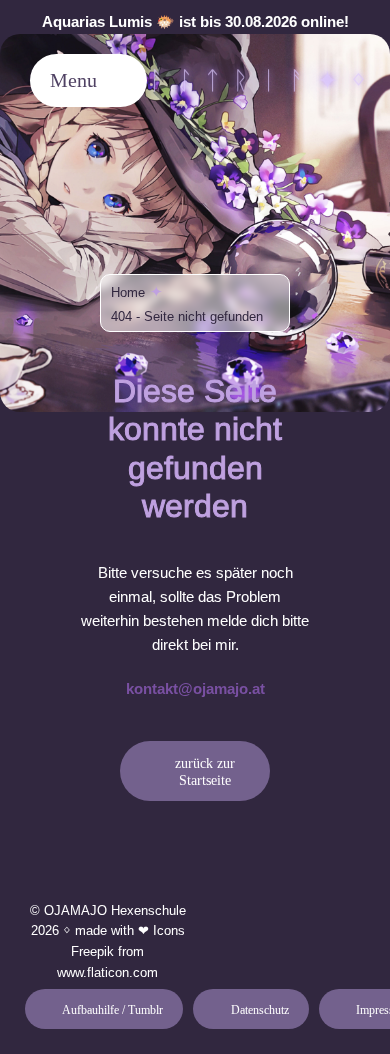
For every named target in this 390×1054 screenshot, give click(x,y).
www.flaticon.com (107, 972)
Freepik (92, 951)
